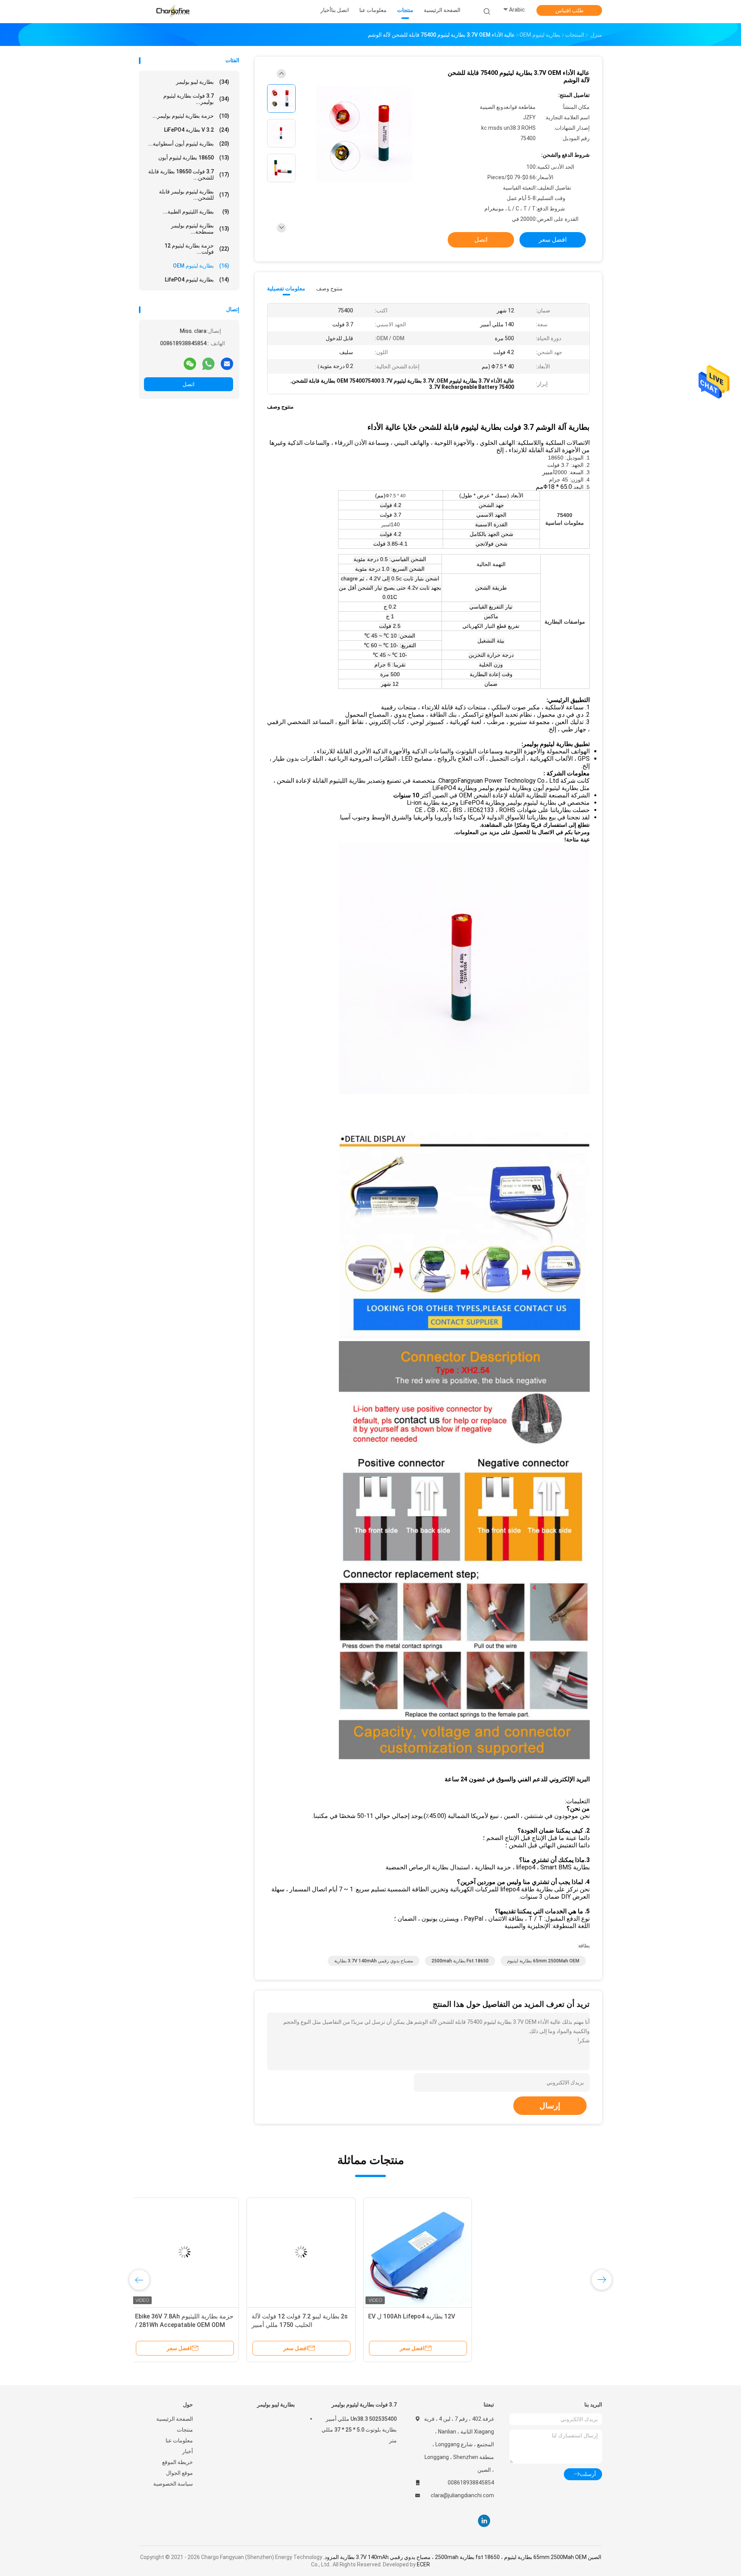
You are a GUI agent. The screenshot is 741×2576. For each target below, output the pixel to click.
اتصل (189, 384)
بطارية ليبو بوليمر (203, 82)
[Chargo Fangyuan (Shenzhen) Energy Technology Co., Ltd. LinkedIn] (484, 2521)
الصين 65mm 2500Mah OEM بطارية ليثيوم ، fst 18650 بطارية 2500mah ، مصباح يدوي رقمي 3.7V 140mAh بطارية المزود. (462, 2557)
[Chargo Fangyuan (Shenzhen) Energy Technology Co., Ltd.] (173, 12)
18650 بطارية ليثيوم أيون (194, 158)
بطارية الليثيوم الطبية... (196, 212)
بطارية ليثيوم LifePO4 (197, 280)
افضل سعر (553, 240)
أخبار (188, 2451)
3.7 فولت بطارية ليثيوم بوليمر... (196, 99)
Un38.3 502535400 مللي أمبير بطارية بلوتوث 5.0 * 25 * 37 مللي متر (359, 2430)
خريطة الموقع (178, 2462)
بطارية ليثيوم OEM (201, 266)
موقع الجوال (179, 2473)
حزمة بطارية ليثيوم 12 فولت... (197, 249)
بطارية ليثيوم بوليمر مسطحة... (200, 229)
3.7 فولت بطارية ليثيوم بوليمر (364, 2405)
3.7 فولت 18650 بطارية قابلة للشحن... (189, 175)
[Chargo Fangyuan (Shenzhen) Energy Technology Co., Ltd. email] (227, 363)
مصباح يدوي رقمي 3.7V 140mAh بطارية (374, 1961)
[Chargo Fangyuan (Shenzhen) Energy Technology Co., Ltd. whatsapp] (208, 363)
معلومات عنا (179, 2440)
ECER (423, 2564)
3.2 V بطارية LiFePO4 (197, 130)
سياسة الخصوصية (173, 2484)
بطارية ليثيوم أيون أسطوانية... (189, 144)
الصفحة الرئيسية (175, 2419)
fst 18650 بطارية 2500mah (460, 1961)
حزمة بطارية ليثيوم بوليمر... (191, 116)
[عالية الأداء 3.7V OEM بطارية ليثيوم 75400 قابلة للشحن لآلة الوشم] (364, 134)
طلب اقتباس (569, 10)
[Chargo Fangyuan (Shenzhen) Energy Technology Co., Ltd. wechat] (190, 363)
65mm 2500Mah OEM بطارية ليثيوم (543, 1961)
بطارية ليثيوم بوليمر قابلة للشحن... (194, 195)
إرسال (550, 2106)
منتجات (185, 2430)
